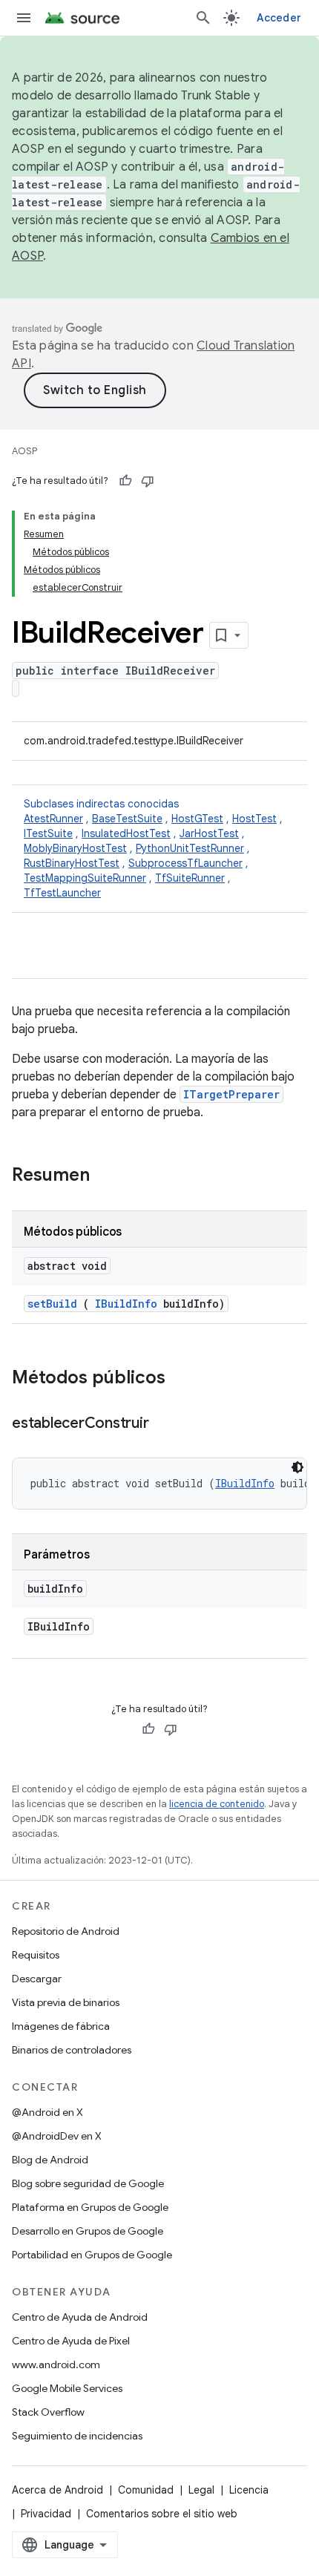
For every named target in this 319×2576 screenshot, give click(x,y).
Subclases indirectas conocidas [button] (153, 848)
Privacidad (46, 2514)
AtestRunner (53, 819)
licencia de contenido (217, 1804)
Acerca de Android (57, 2490)
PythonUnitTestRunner (190, 848)
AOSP (24, 451)
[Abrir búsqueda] (203, 18)
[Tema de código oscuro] (297, 1467)
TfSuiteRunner (190, 878)
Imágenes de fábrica (61, 2026)
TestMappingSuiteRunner (85, 878)
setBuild (52, 1304)
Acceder (279, 18)
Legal (201, 2490)
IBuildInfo (126, 1304)
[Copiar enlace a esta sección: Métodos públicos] (185, 1379)
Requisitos (36, 1955)
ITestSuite (48, 833)
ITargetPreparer (231, 1094)
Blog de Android (50, 2160)
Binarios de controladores (72, 2050)
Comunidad (146, 2490)
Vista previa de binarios (66, 2002)
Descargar (37, 1979)
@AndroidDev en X (57, 2136)
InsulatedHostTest (126, 833)
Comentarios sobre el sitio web (162, 2514)
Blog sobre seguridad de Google (88, 2183)
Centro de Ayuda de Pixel (71, 2341)
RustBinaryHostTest (72, 863)
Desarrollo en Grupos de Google (88, 2231)
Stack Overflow (48, 2412)
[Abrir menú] (24, 18)
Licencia (249, 2490)
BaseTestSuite (127, 819)
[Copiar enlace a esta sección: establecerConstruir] (163, 1424)
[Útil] (125, 481)
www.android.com (56, 2364)
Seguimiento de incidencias (77, 2436)
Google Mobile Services (67, 2388)
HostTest (254, 819)
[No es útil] (148, 481)
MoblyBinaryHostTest (75, 848)
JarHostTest (209, 833)
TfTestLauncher (62, 893)
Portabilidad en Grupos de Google (92, 2255)
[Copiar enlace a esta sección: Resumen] (109, 1176)
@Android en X (47, 2112)
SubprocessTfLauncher (185, 863)
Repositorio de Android (66, 1931)
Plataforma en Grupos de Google (90, 2207)
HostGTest (197, 819)
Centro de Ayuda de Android (80, 2317)
